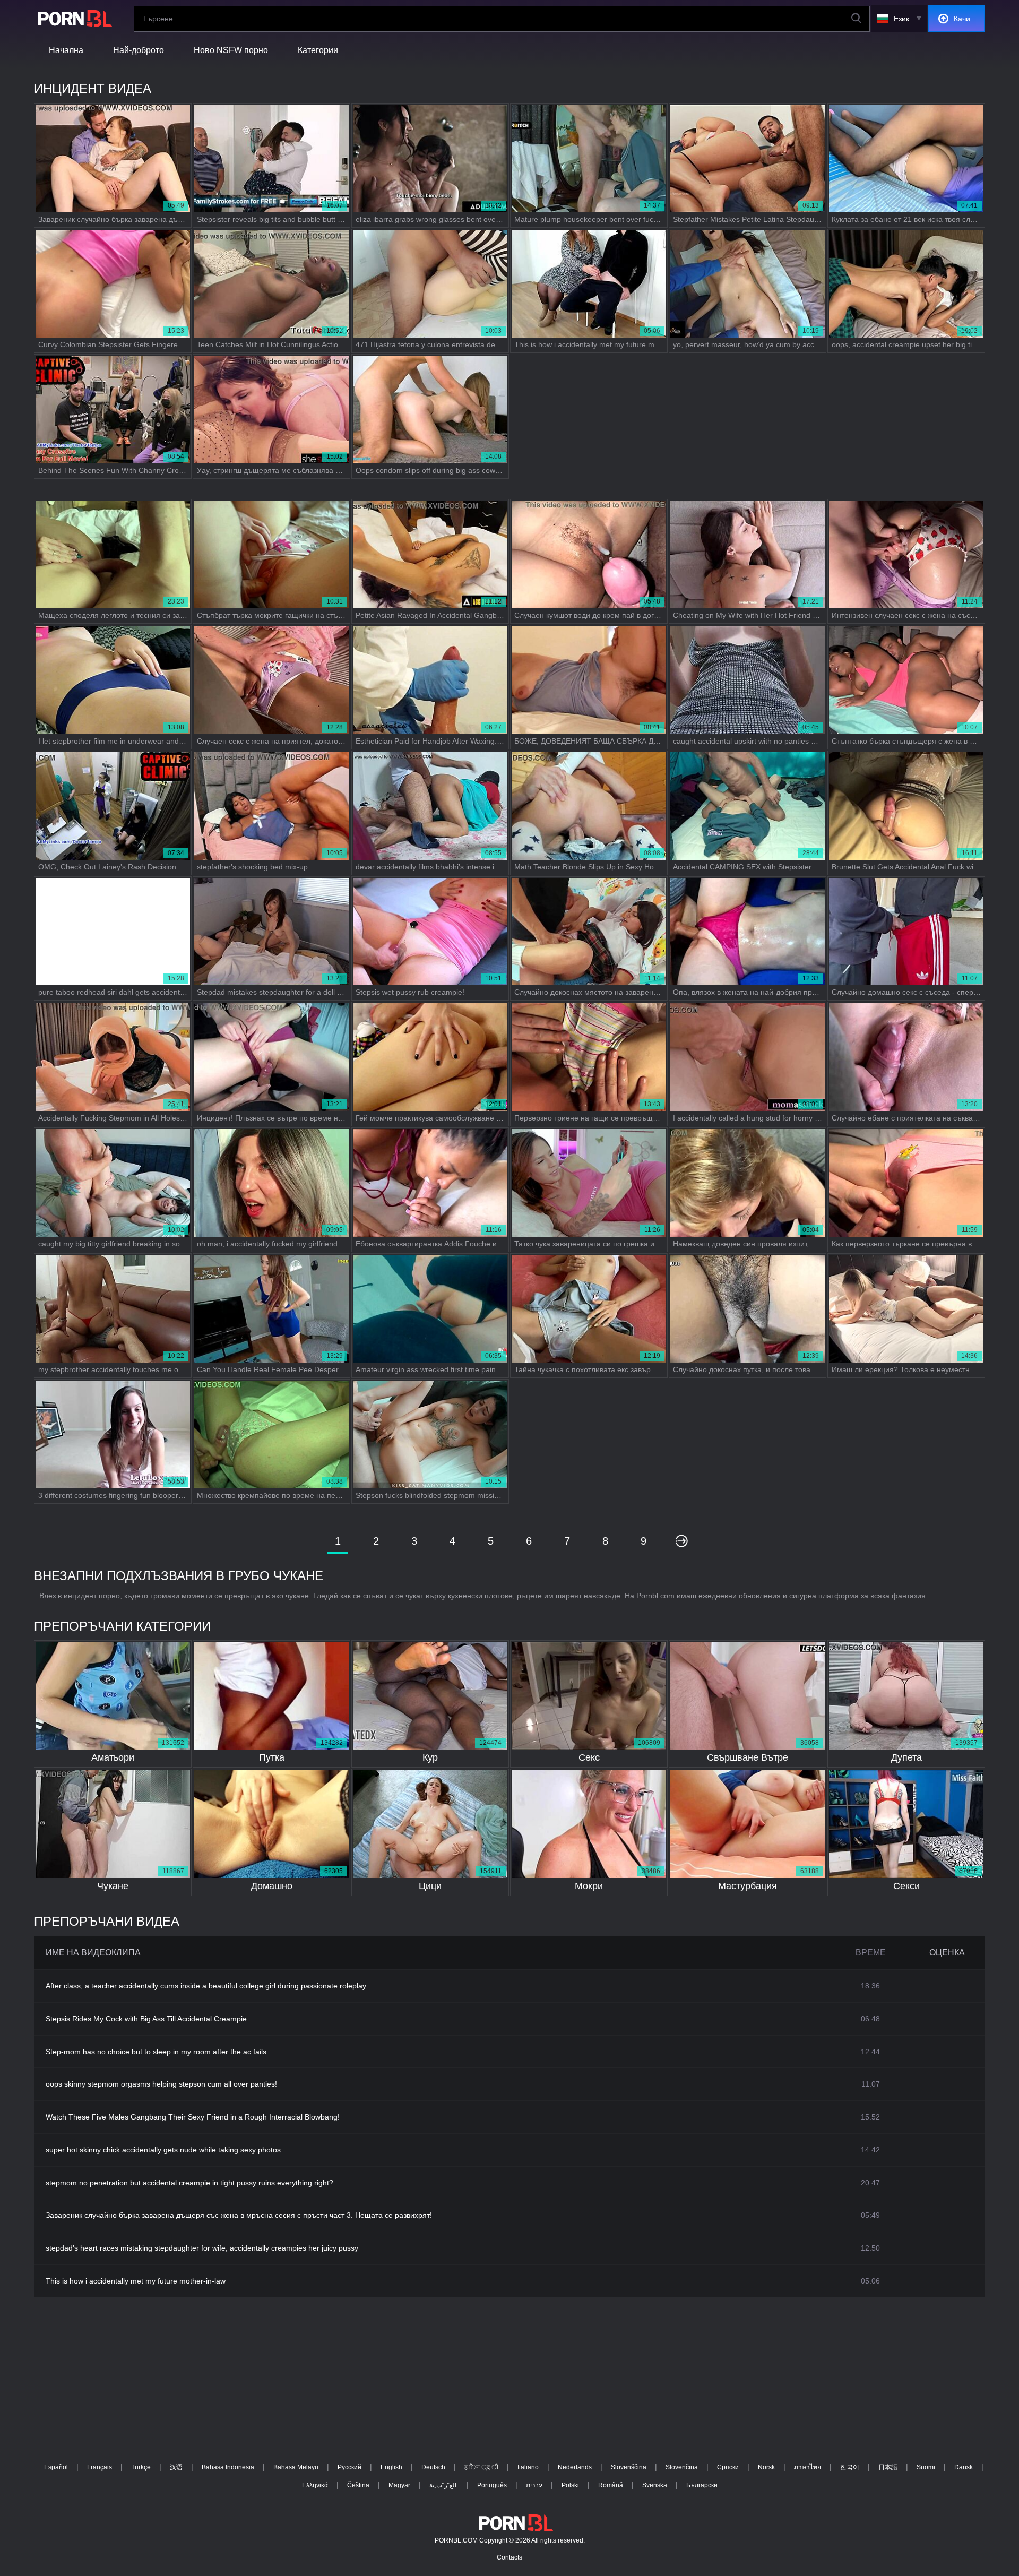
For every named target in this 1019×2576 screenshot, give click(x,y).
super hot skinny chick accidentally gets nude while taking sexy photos (163, 2150)
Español (56, 2467)
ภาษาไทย (808, 2467)
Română (611, 2485)
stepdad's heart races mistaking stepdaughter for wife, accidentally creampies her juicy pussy (202, 2248)
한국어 (850, 2467)
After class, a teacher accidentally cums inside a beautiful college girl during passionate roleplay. (207, 1986)
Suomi (926, 2467)
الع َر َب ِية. (444, 2485)
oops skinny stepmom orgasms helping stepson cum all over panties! (161, 2084)
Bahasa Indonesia (228, 2467)
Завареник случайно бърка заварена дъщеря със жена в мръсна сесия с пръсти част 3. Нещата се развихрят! (239, 2215)
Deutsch (433, 2467)
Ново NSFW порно (231, 50)
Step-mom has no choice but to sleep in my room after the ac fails (156, 2052)
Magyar (399, 2485)
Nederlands (575, 2467)
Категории (318, 50)
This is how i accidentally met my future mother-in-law (136, 2281)
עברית (534, 2485)
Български (702, 2485)
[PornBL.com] (73, 19)
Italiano (528, 2467)
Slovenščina (629, 2467)
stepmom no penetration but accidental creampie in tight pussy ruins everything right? (189, 2183)
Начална (66, 50)
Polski (570, 2485)
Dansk (964, 2467)
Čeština (358, 2485)
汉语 (176, 2467)
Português (492, 2485)
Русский (349, 2467)
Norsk (766, 2467)
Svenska (655, 2485)
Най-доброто (139, 50)
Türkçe (141, 2467)
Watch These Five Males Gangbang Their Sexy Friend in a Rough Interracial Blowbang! (193, 2117)
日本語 (888, 2467)
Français (100, 2467)
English (391, 2467)
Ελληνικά (315, 2485)
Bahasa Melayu (296, 2467)
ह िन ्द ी (481, 2467)
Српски (728, 2467)
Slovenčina (682, 2467)
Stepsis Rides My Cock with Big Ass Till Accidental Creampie (146, 2019)
